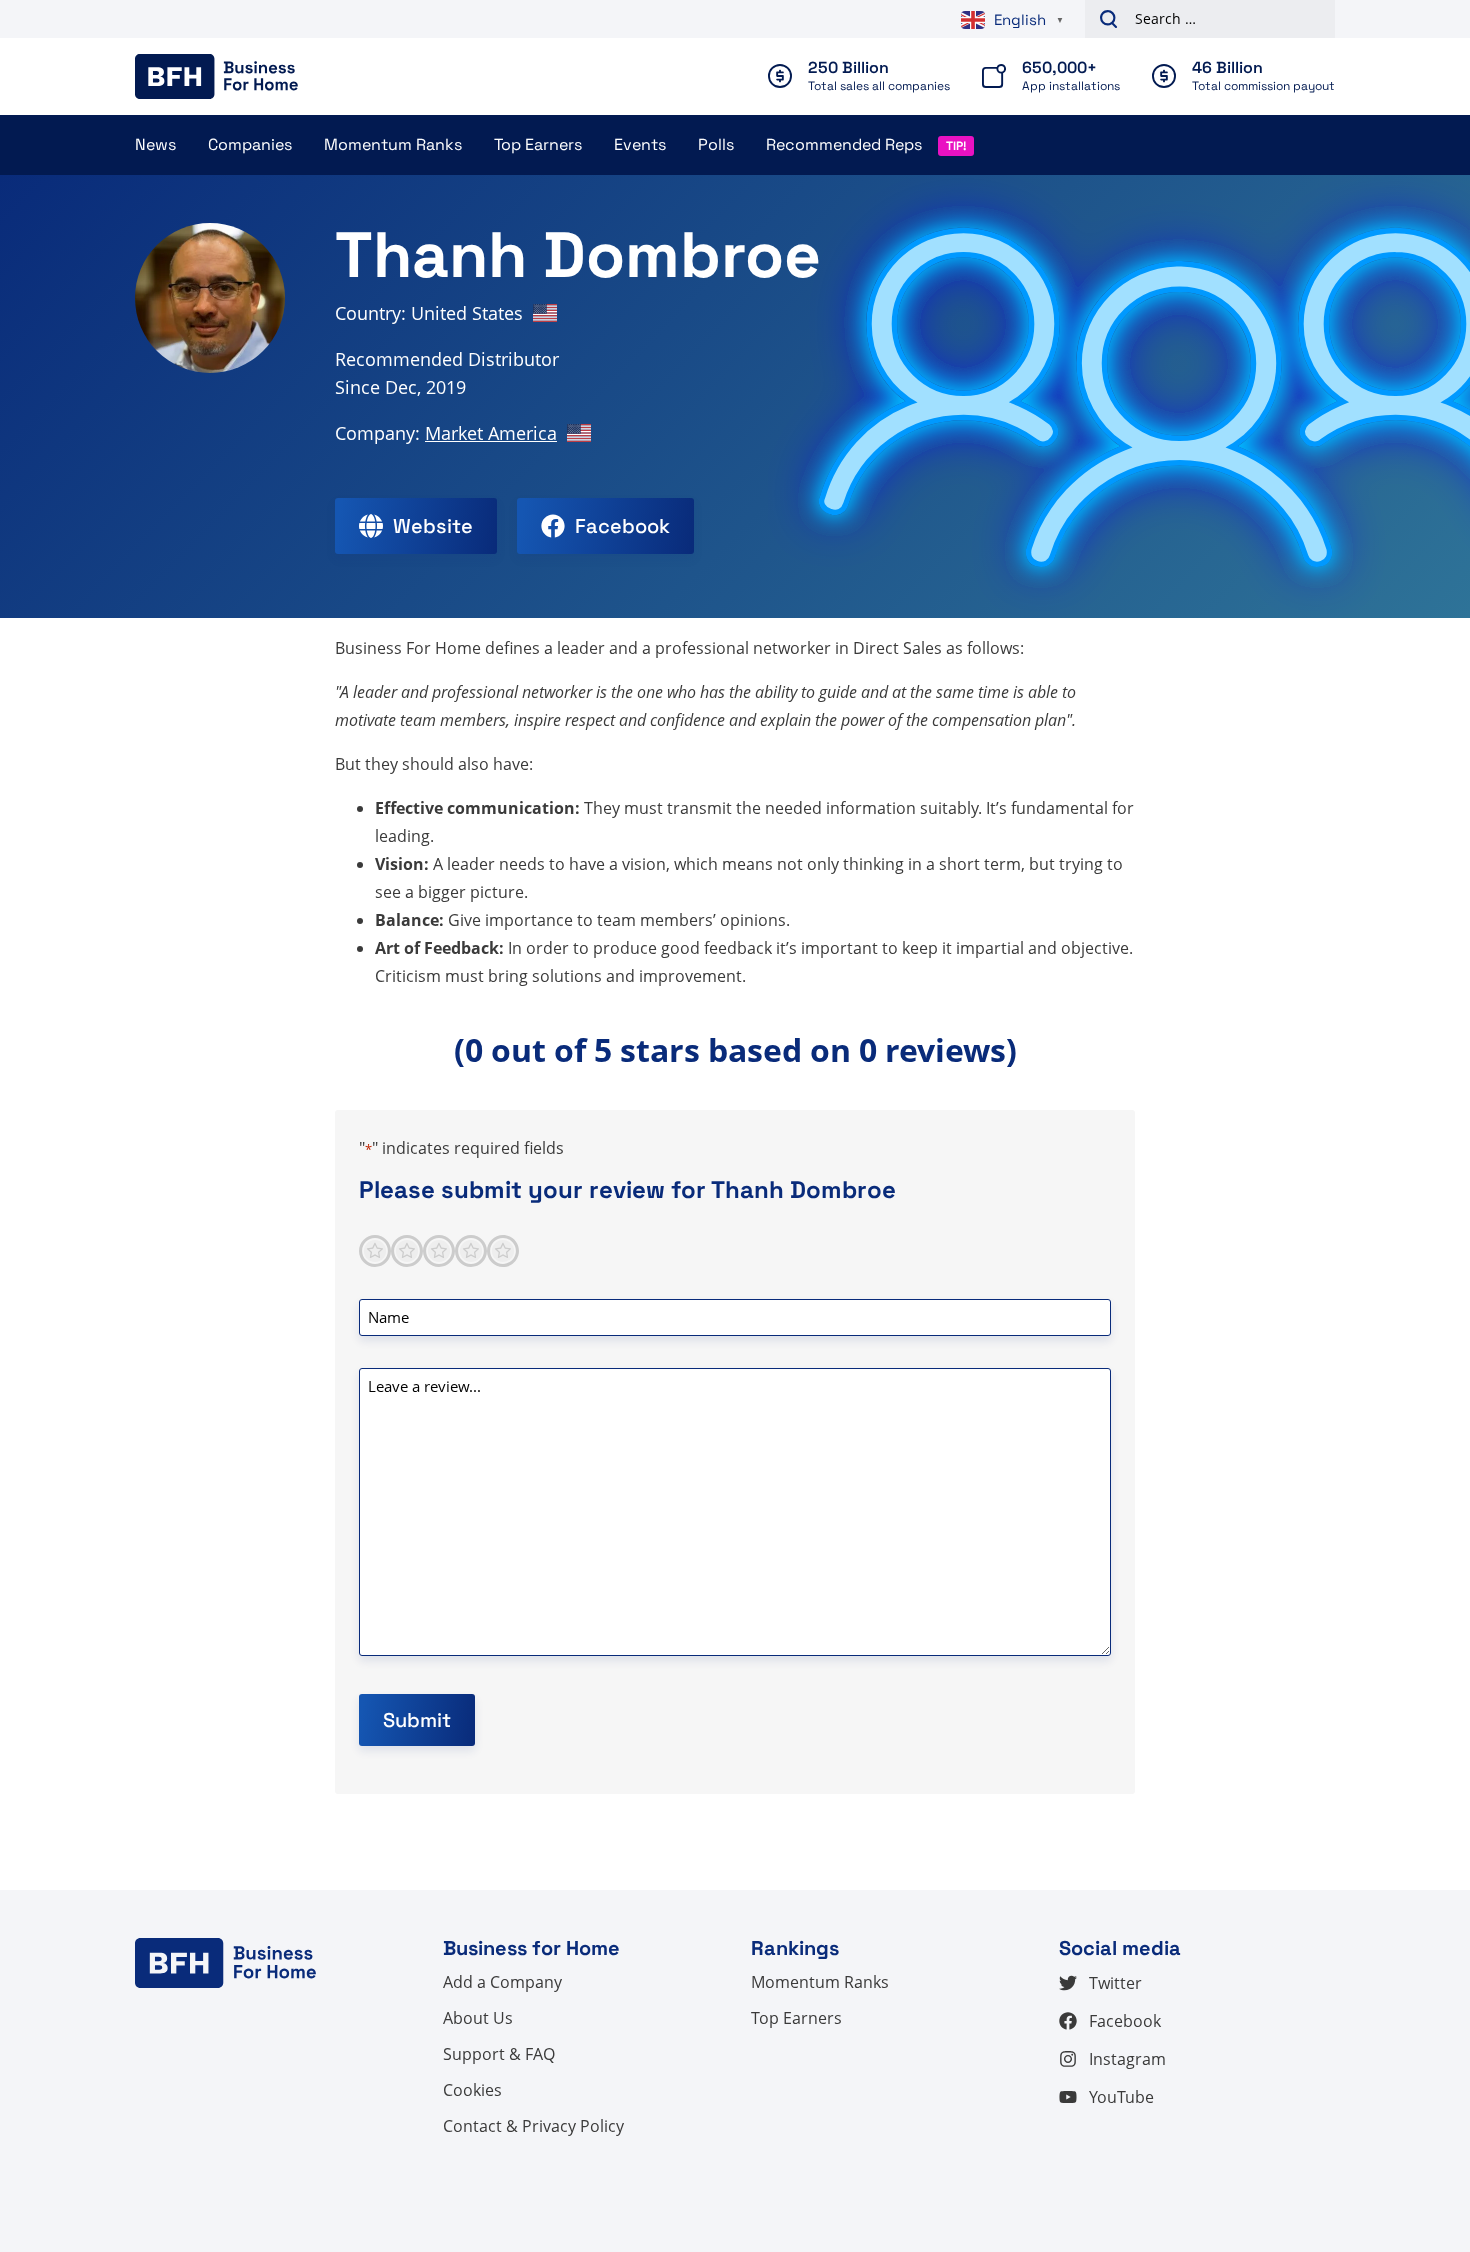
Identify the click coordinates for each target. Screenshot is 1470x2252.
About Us (478, 2018)
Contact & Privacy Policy (533, 2126)
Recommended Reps (844, 144)
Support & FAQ (499, 2054)
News (155, 144)
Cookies (472, 2090)
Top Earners (538, 144)
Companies (250, 144)
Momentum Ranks (393, 144)
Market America (491, 433)
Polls (716, 144)
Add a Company (502, 1982)
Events (640, 144)
